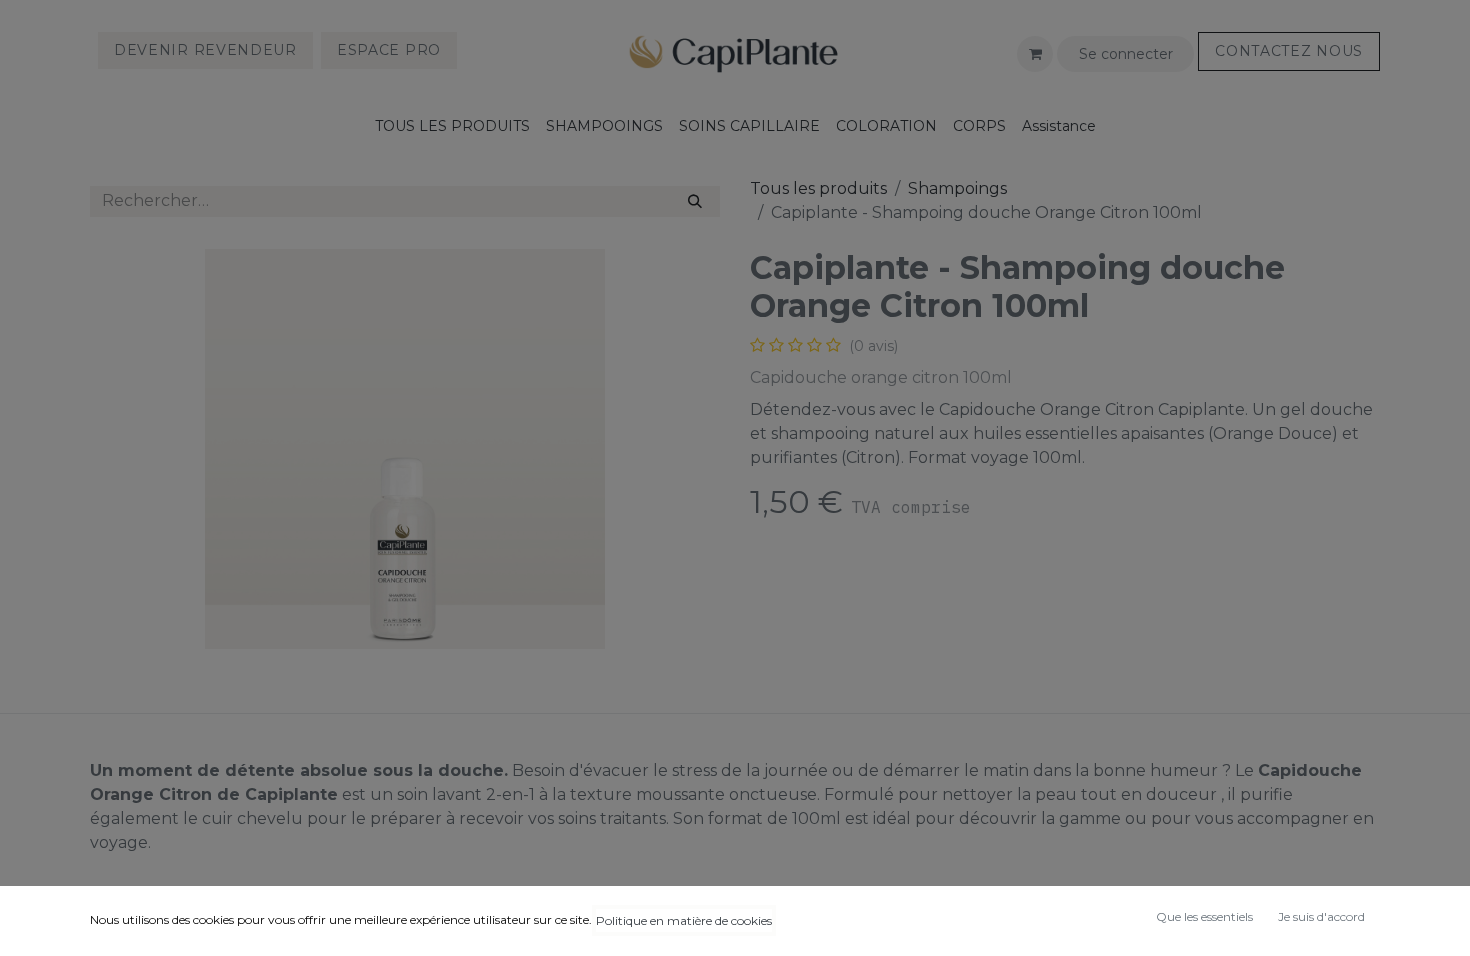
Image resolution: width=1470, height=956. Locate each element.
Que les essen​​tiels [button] (1204, 916)
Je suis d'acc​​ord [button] (1321, 916)
